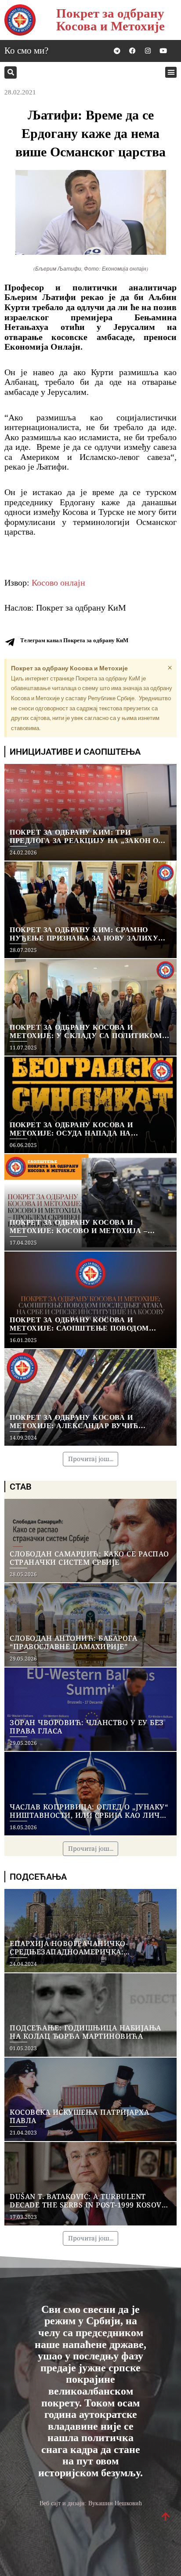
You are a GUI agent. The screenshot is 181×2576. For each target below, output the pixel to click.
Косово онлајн (58, 582)
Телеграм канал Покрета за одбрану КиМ (74, 640)
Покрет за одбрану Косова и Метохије (110, 20)
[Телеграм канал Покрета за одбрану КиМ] (10, 642)
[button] (11, 72)
